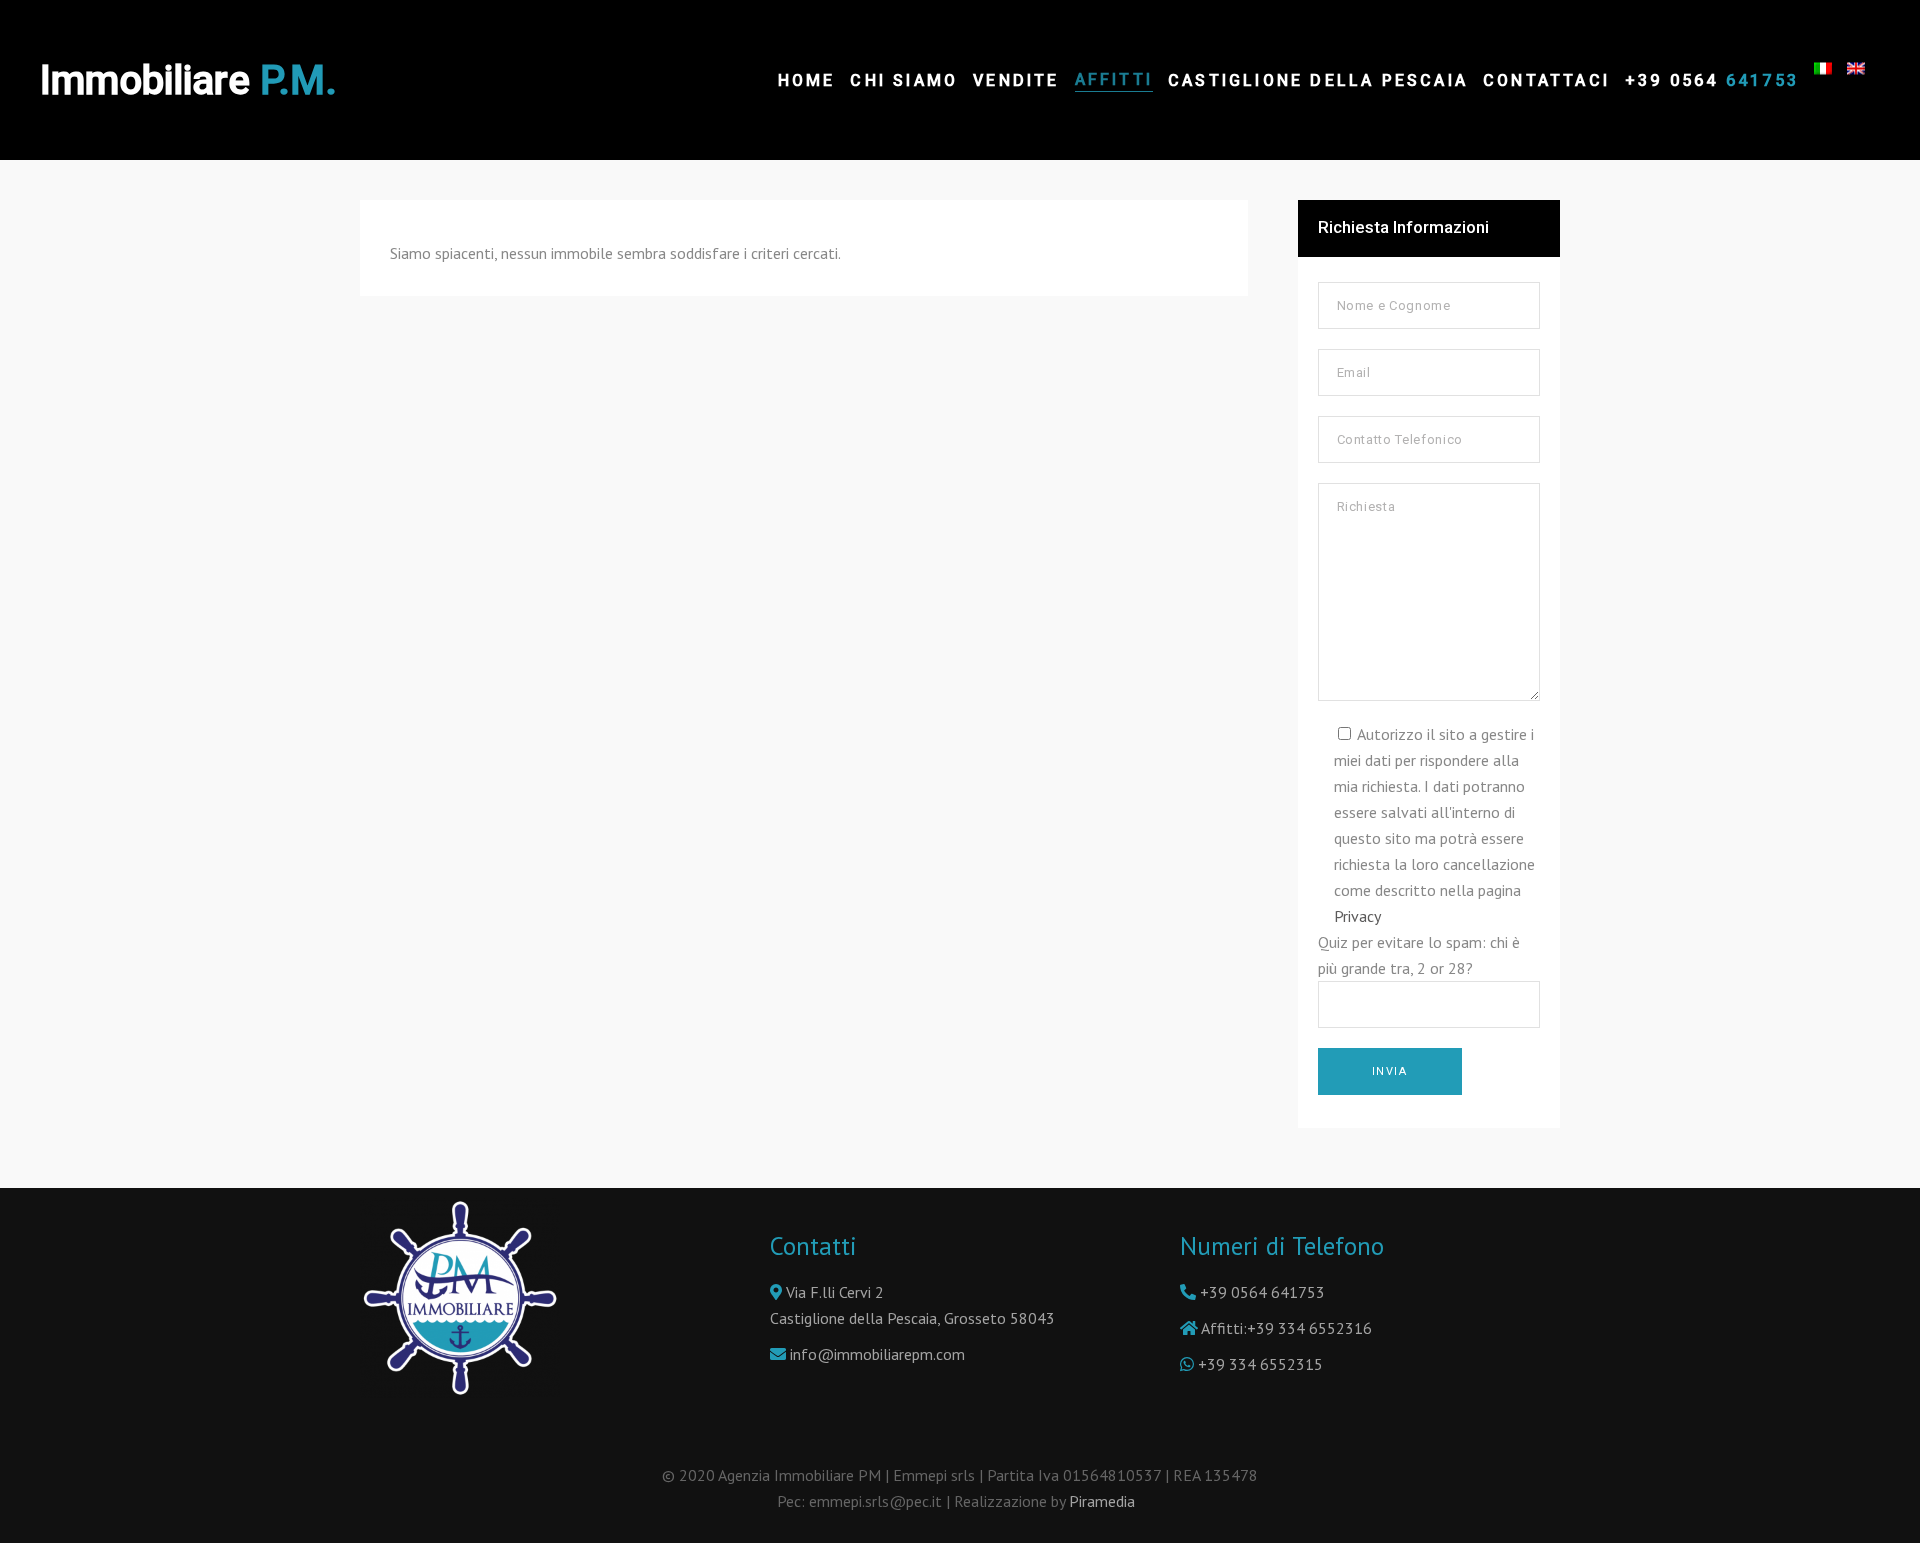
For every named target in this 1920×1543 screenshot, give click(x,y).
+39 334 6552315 (1260, 1364)
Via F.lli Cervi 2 (833, 1292)
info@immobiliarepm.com (877, 1354)
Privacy (1357, 916)
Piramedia (1106, 1501)
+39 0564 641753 (1262, 1292)
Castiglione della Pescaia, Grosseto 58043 (912, 1318)
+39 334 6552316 (1309, 1328)
